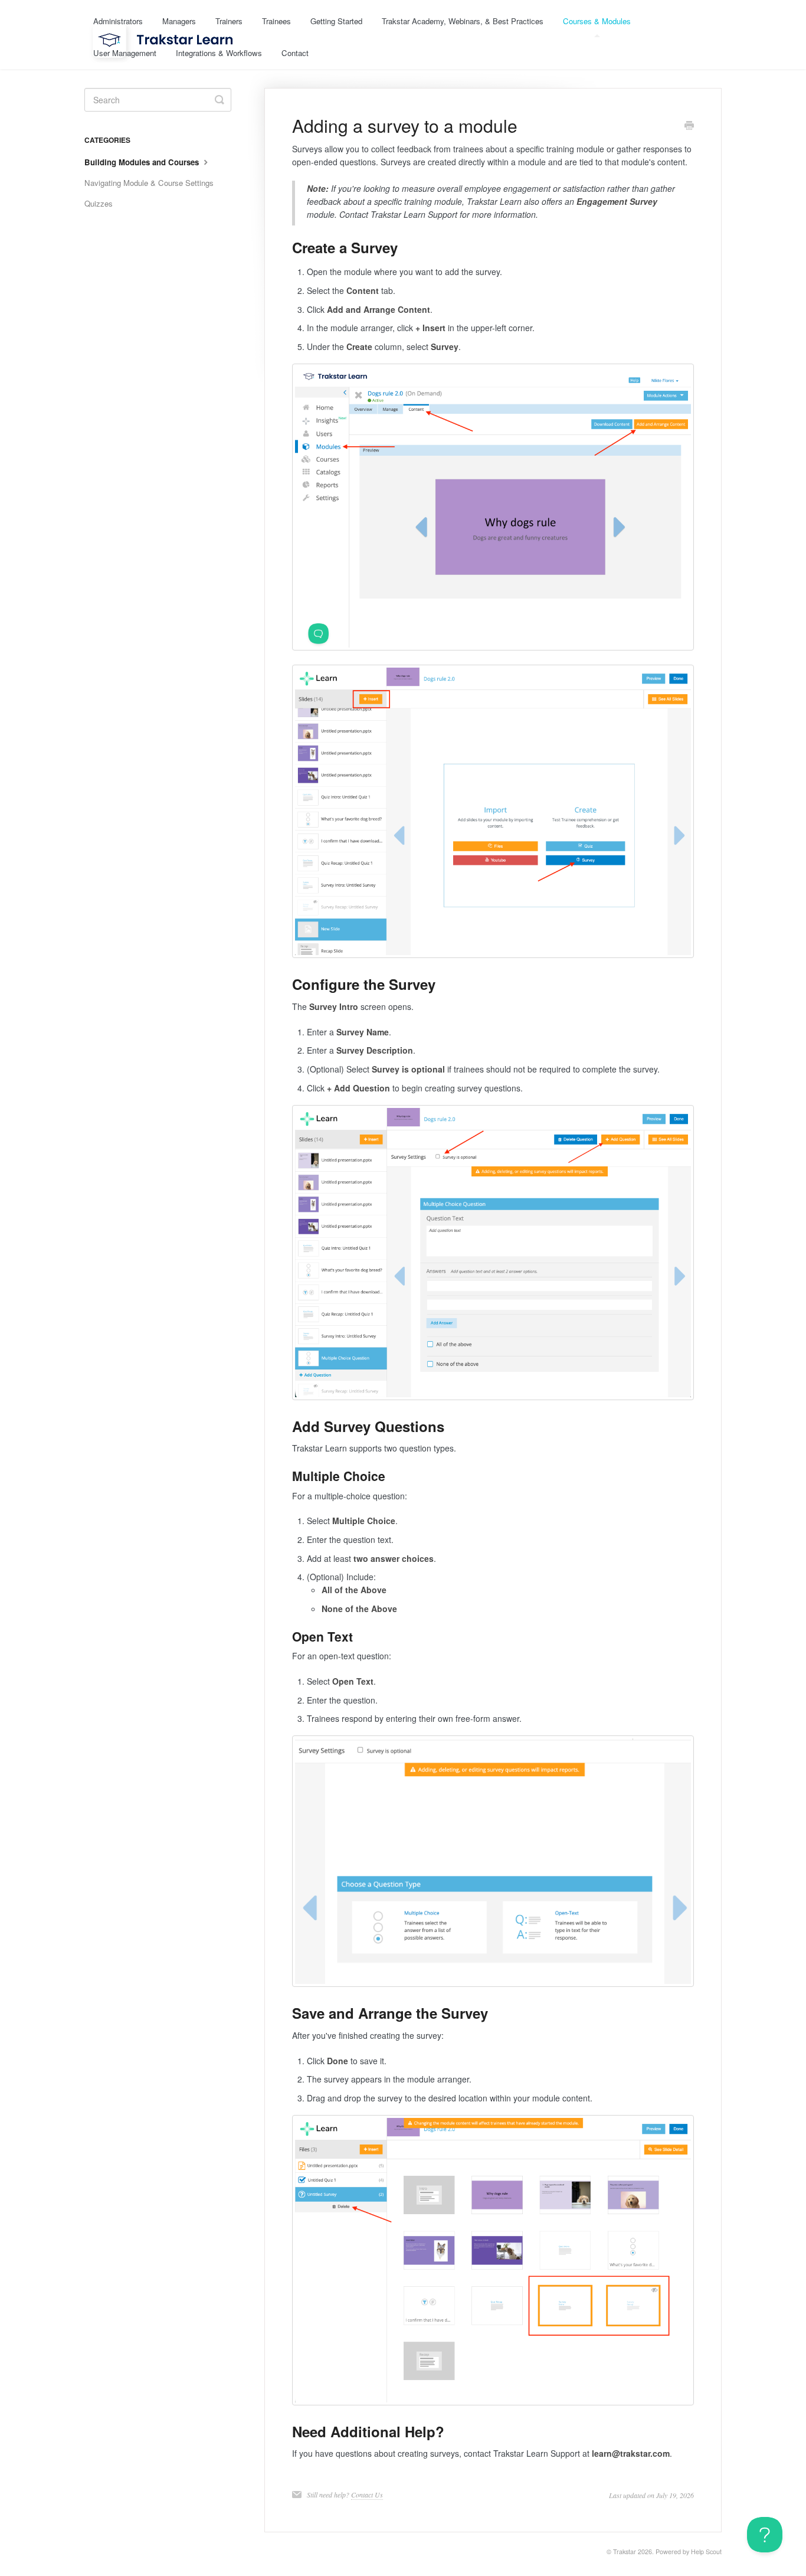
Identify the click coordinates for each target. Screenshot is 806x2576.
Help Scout (706, 2552)
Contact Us (367, 2495)
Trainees (276, 21)
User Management (125, 53)
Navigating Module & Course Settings (149, 183)
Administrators (118, 21)
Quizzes (99, 203)
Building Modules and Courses (143, 162)
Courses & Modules (597, 21)
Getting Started (336, 21)
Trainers (229, 21)
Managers (179, 21)
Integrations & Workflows (219, 53)
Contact (295, 53)
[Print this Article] (689, 126)
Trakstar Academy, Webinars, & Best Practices (463, 21)
